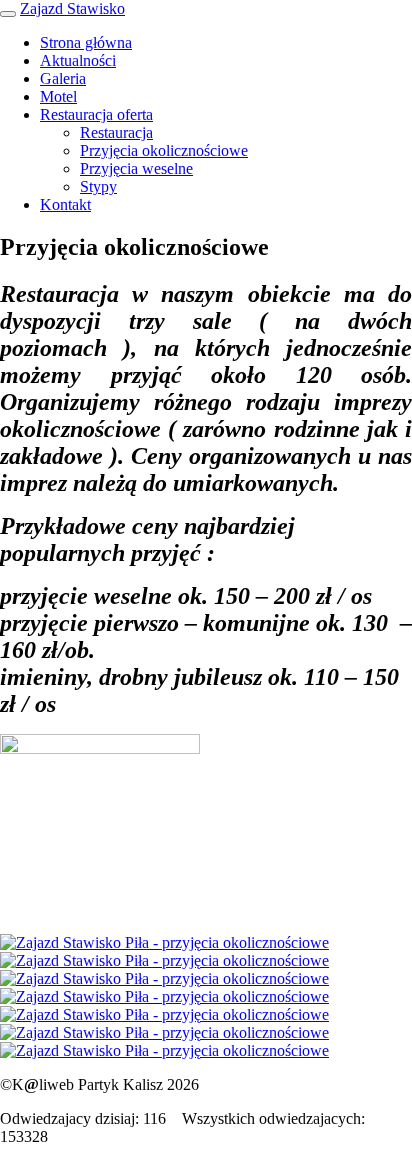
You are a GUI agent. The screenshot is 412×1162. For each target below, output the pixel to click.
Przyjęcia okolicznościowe (164, 150)
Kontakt (65, 204)
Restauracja (116, 132)
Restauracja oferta (96, 114)
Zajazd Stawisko (72, 8)
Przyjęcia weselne (136, 168)
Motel (58, 96)
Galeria (63, 78)
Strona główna (86, 42)
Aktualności (78, 60)
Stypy (98, 186)
